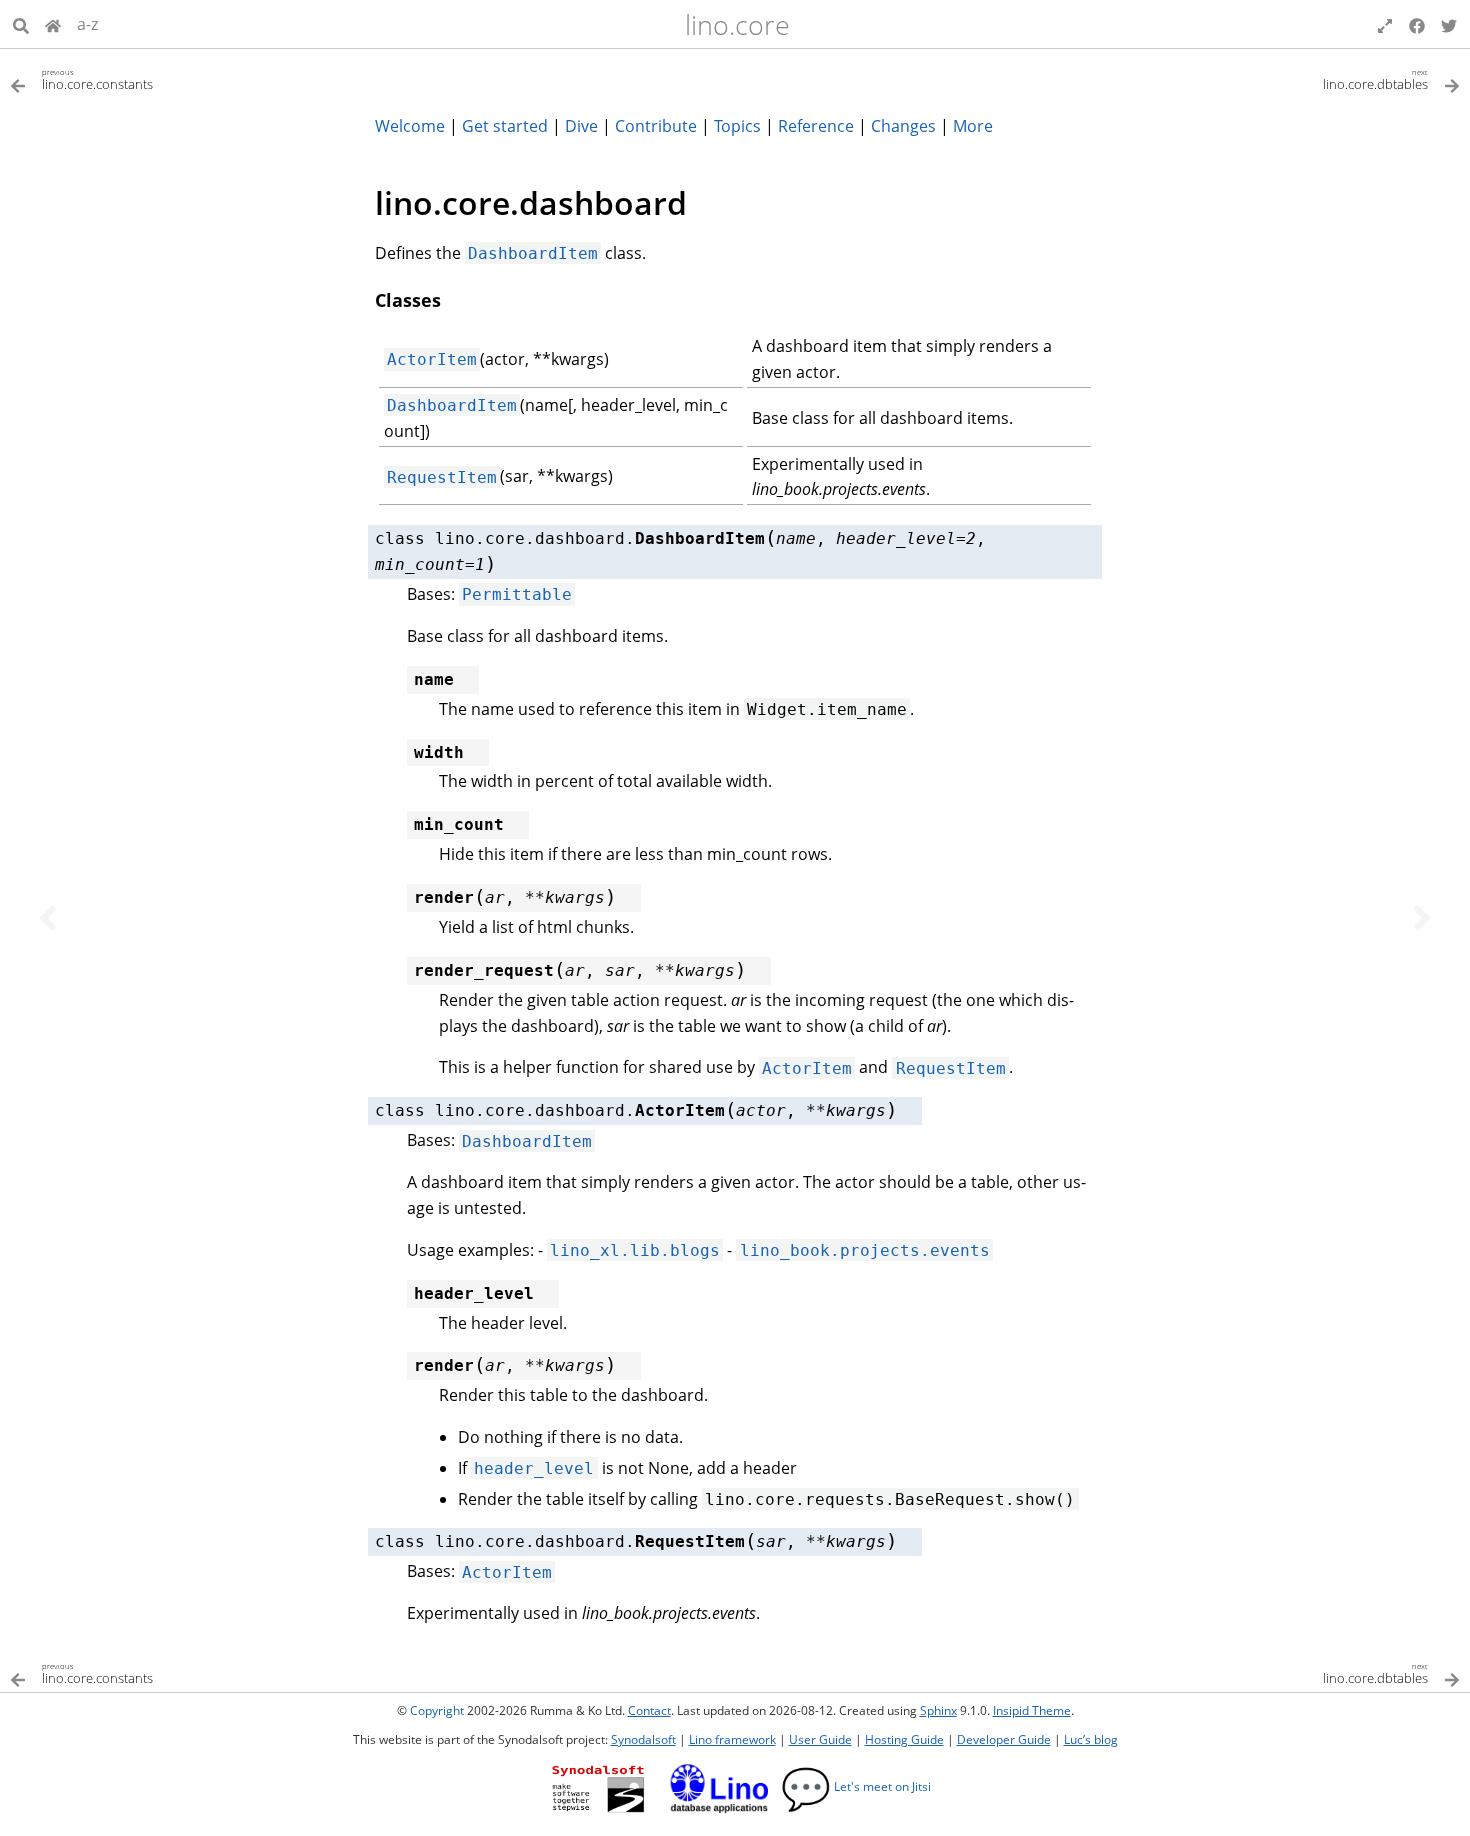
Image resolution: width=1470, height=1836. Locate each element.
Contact (649, 1710)
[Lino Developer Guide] (53, 24)
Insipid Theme (1032, 1710)
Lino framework (732, 1739)
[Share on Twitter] (1449, 24)
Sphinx (938, 1710)
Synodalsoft (643, 1739)
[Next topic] (1422, 918)
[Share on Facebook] (1417, 24)
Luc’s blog (1091, 1739)
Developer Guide (1004, 1739)
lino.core (737, 24)
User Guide (820, 1739)
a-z (87, 24)
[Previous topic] (48, 918)
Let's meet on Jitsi (856, 1786)
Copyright (437, 1710)
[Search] (21, 24)
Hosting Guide (904, 1739)
